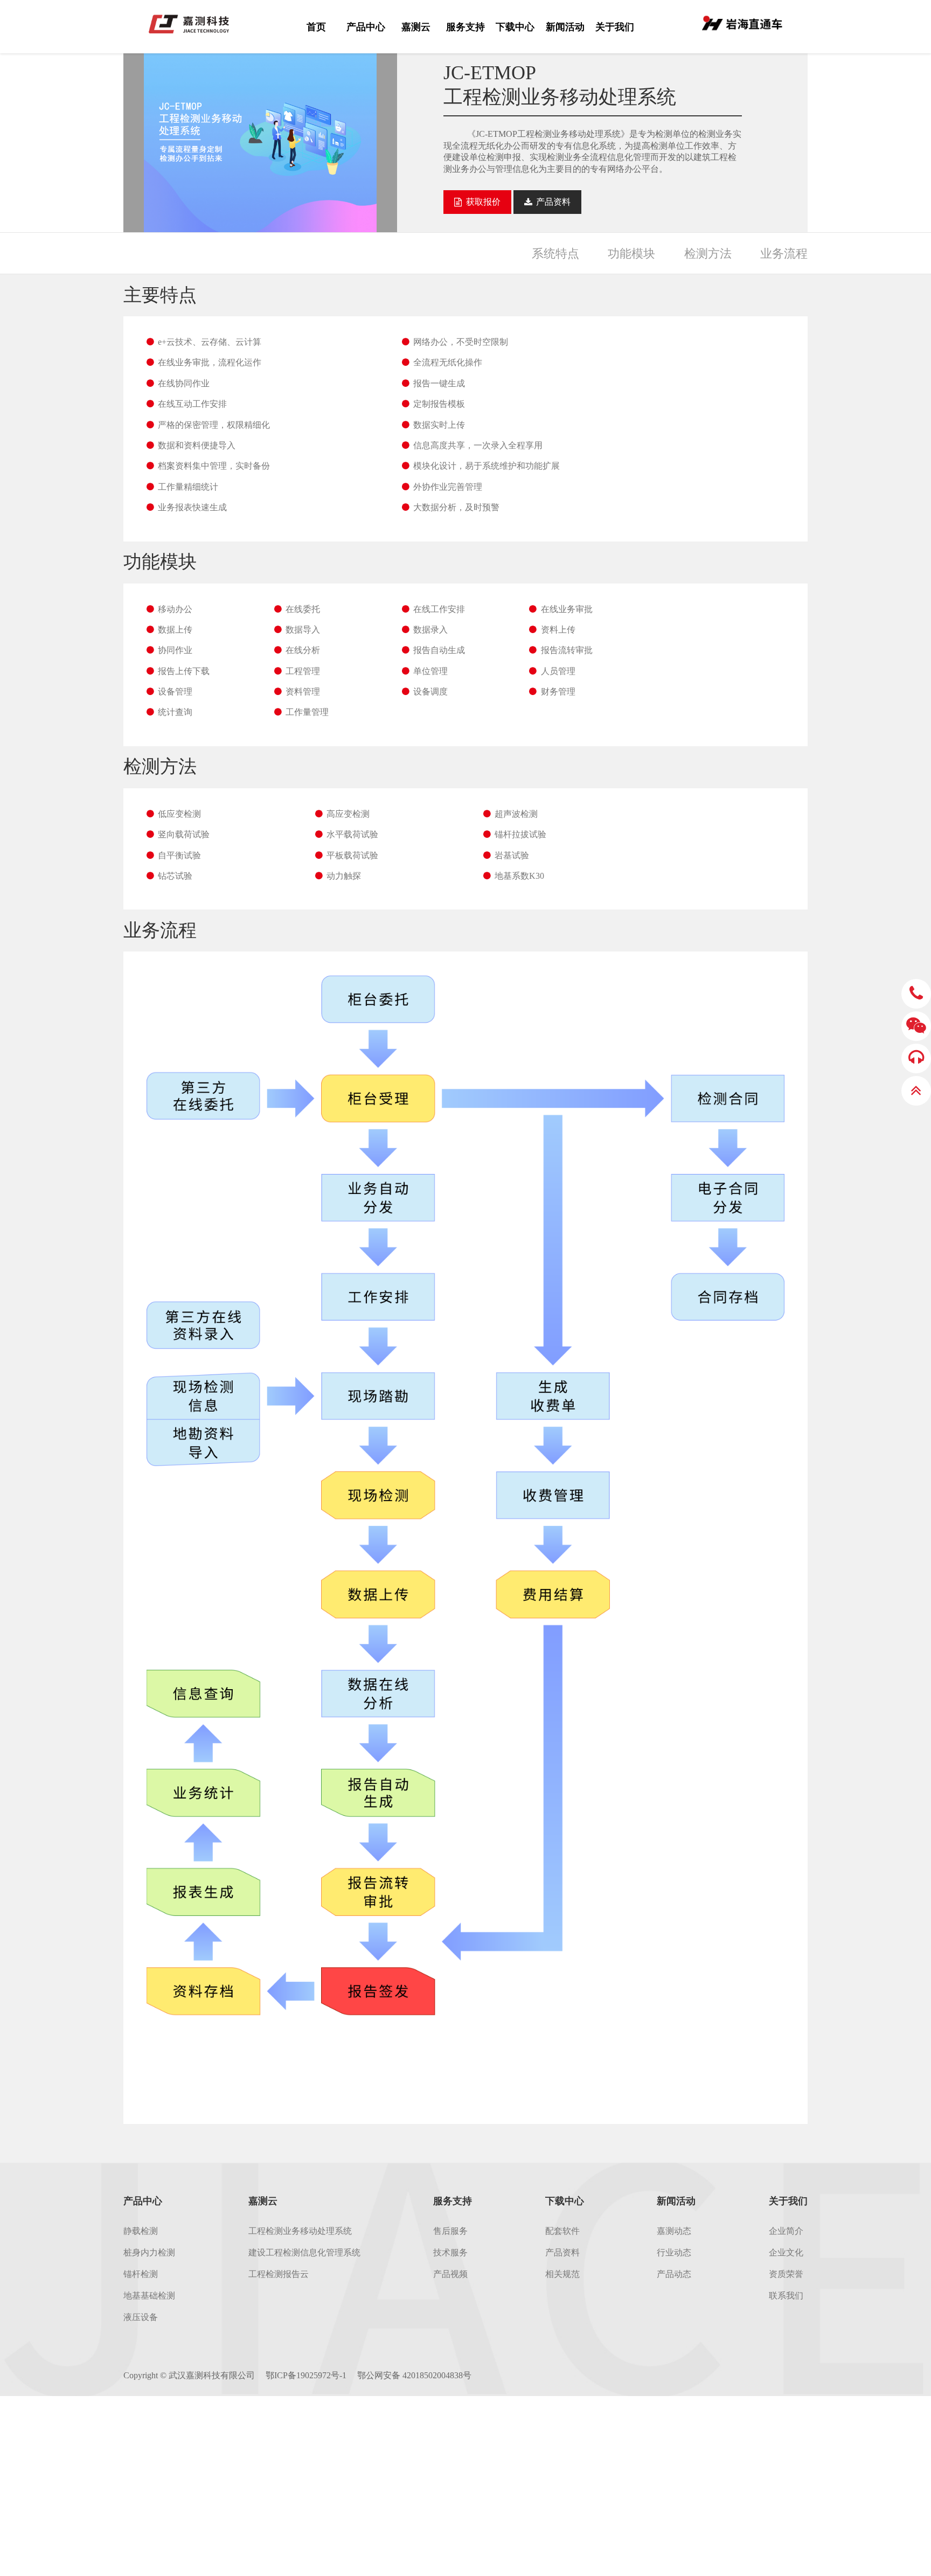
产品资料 (562, 2252)
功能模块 (631, 254)
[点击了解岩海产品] (742, 22)
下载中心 (515, 27)
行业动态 (674, 2252)
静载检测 (141, 2231)
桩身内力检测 (149, 2252)
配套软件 (562, 2231)
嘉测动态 (674, 2231)
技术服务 (450, 2252)
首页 (316, 27)
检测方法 (708, 254)
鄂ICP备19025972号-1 (306, 2375)
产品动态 (674, 2274)
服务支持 (465, 27)
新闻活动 (565, 27)
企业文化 (786, 2252)
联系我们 (786, 2296)
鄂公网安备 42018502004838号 (414, 2375)
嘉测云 (416, 27)
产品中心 (366, 27)
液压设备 (141, 2317)
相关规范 (562, 2274)
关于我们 (615, 27)
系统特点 (555, 254)
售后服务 (450, 2231)
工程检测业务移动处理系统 (300, 2231)
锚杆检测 (141, 2274)
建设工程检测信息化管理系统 (304, 2252)
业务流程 (784, 254)
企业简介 (786, 2231)
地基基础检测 (149, 2296)
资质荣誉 (786, 2274)
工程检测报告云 (279, 2274)
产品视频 (450, 2274)
